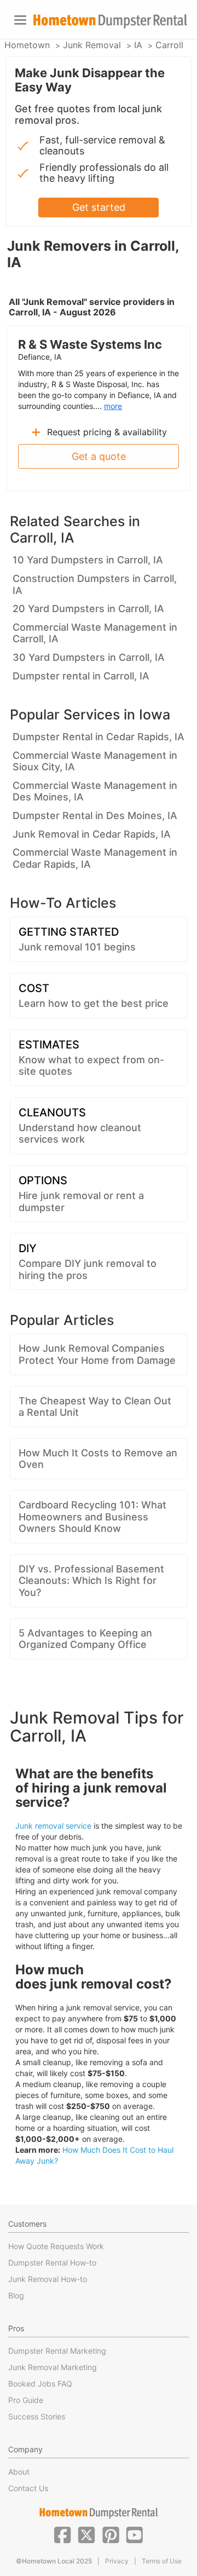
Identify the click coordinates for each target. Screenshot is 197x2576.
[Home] (110, 21)
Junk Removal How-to (48, 2279)
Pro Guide (26, 2400)
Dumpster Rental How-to (52, 2263)
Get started (99, 207)
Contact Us (28, 2488)
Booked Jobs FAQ (40, 2384)
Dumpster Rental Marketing (57, 2351)
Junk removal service (53, 1826)
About (19, 2472)
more (113, 406)
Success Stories (37, 2416)
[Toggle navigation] (20, 20)
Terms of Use (162, 2561)
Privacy (117, 2561)
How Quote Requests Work (56, 2246)
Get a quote (99, 456)
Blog (16, 2295)
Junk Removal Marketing (53, 2367)
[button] (62, 2534)
